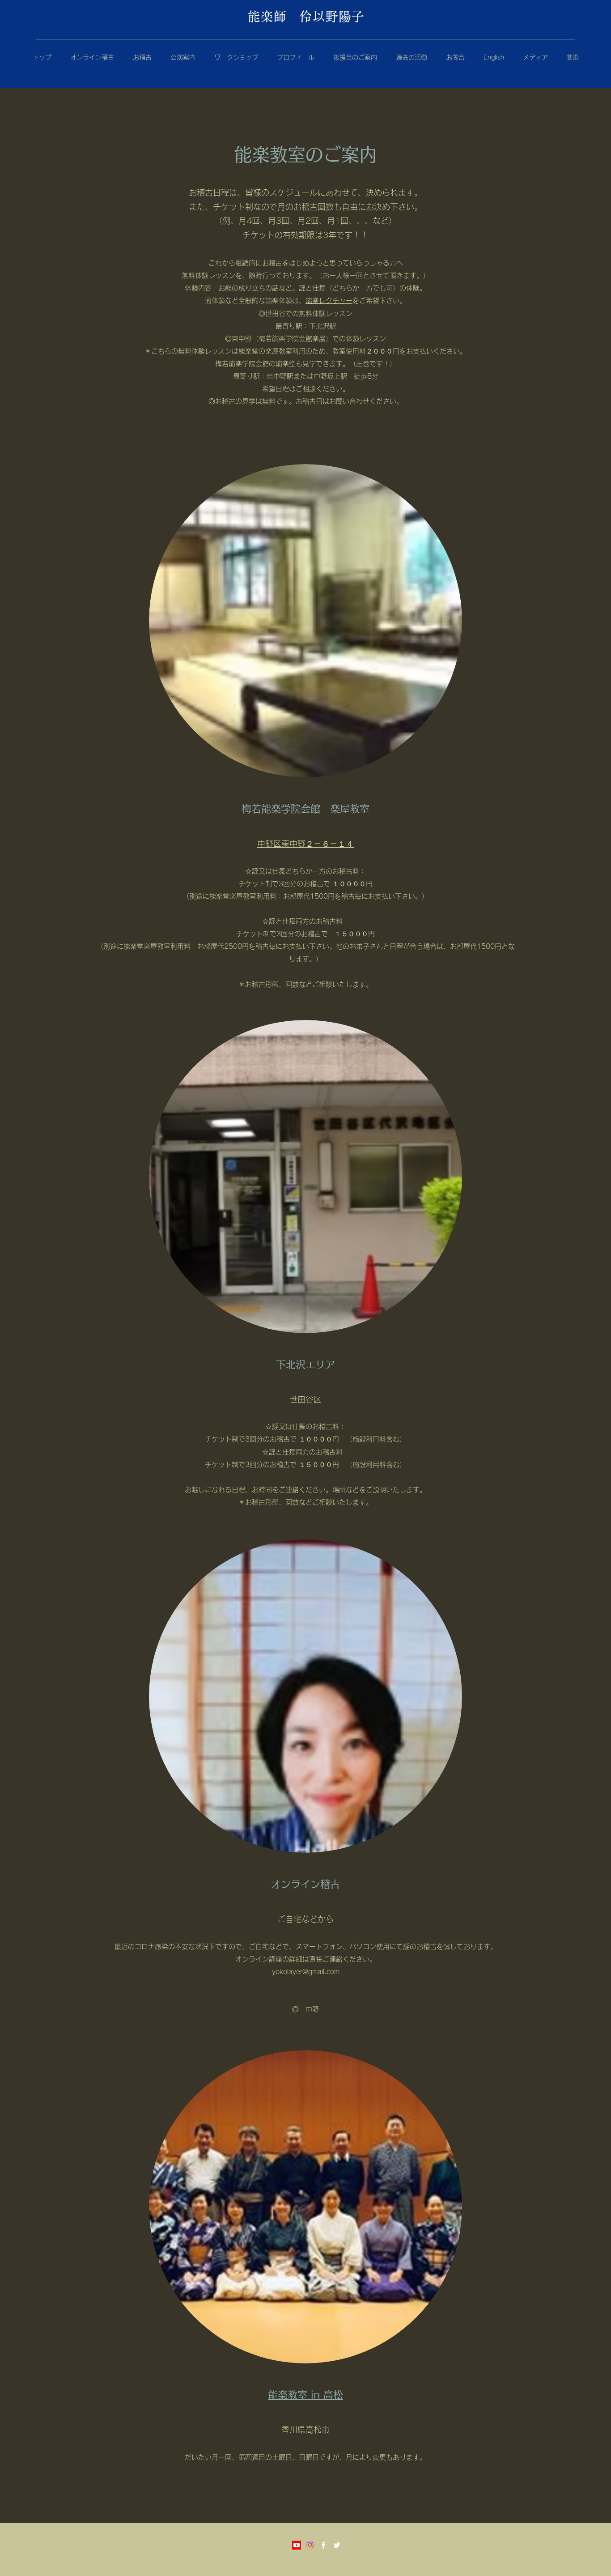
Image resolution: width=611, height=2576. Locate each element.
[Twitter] (337, 2545)
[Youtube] (297, 2545)
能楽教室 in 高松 (305, 2395)
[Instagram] (310, 2545)
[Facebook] (323, 2545)
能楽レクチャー (329, 301)
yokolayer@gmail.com (306, 1972)
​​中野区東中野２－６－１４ (305, 844)
